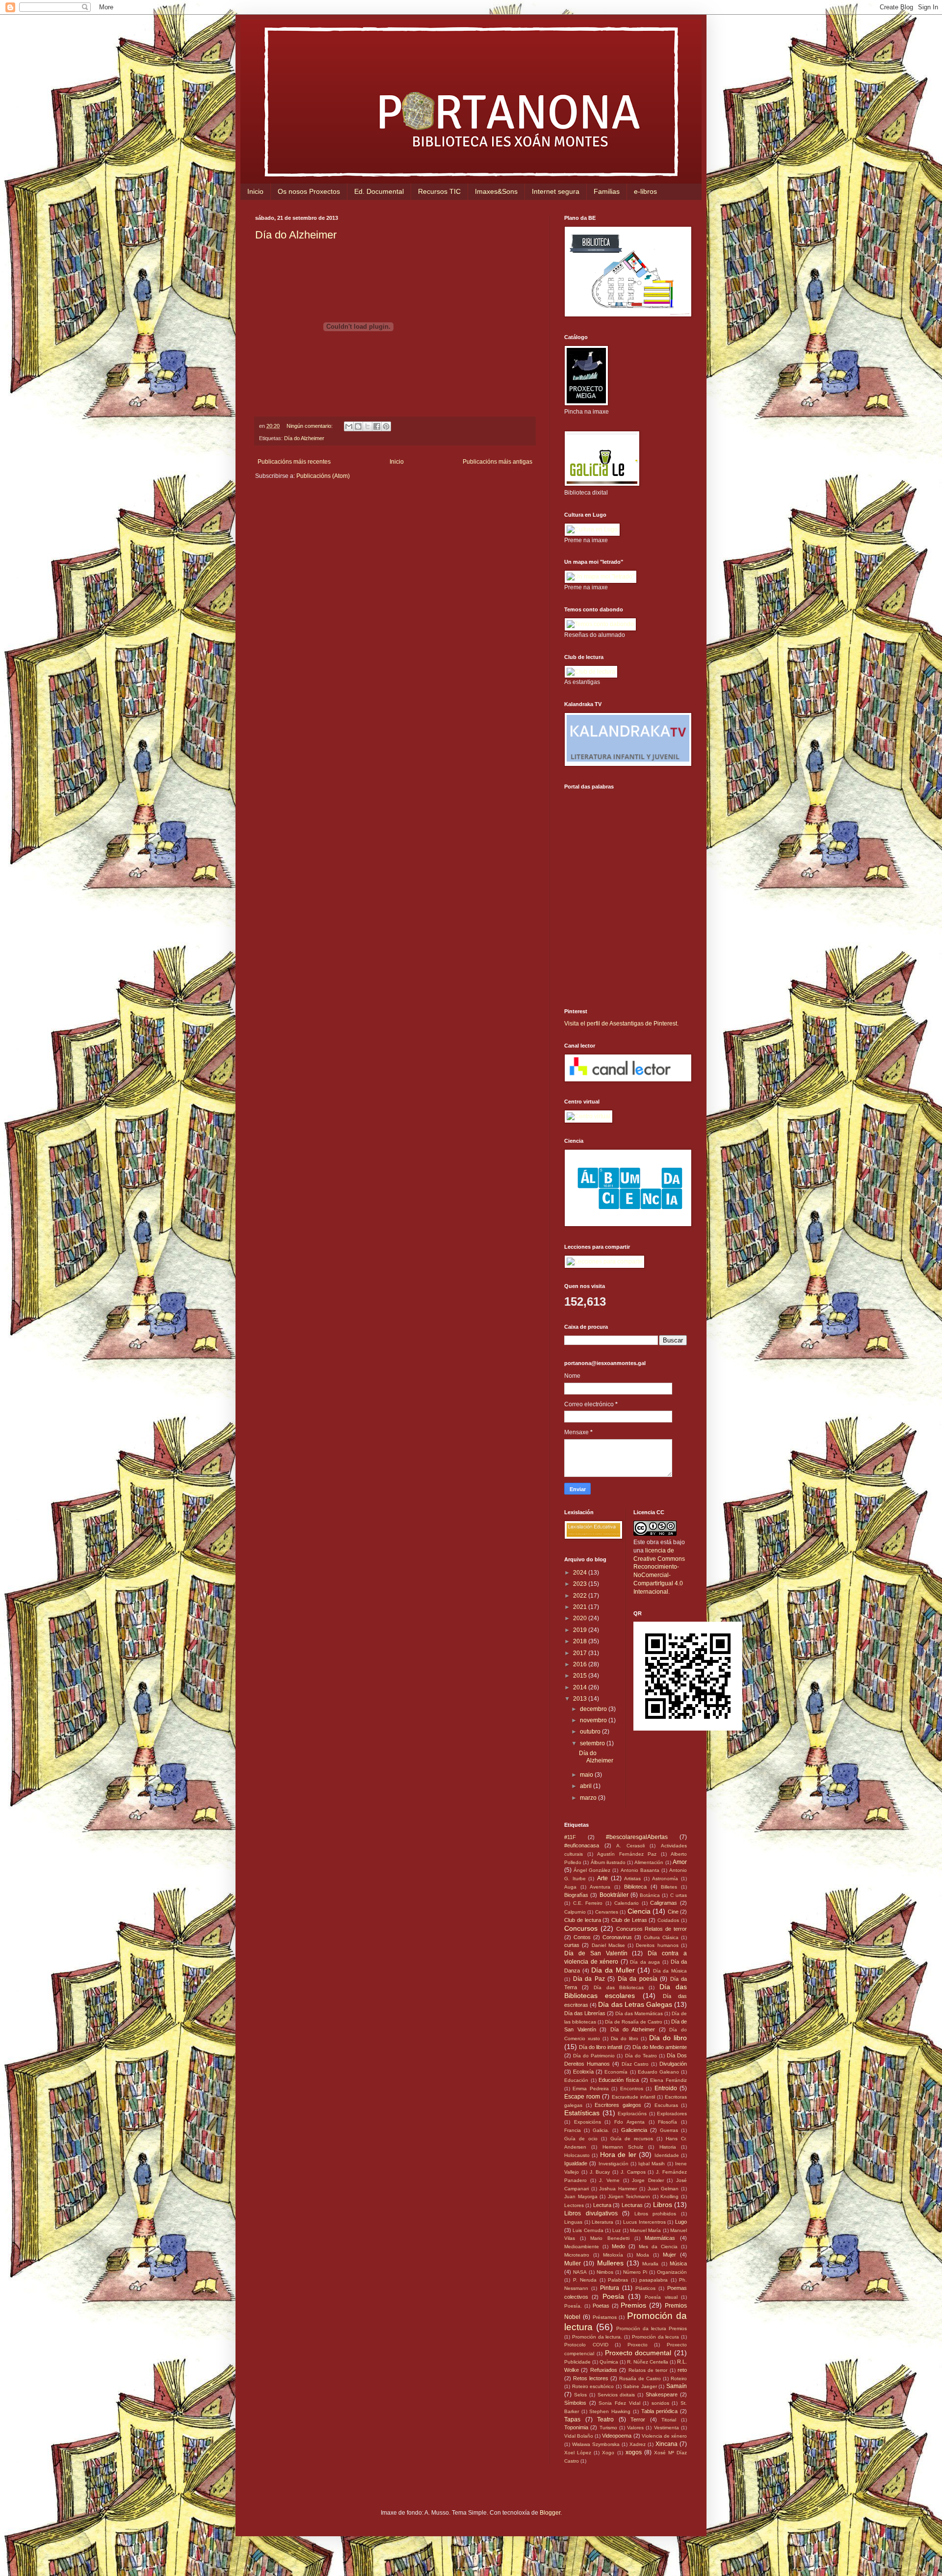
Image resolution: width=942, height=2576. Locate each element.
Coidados (668, 1920)
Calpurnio (575, 1912)
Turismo (608, 2428)
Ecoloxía (583, 2072)
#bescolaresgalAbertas (637, 1837)
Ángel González (592, 1870)
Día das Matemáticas (639, 2013)
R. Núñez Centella (648, 2362)
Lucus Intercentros (644, 2222)
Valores (635, 2428)
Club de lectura (583, 1920)
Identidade (667, 2155)
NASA (580, 2272)
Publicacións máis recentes (294, 462)
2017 (581, 1653)
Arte (602, 1878)
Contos (582, 1937)
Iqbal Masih (652, 2164)
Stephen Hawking (610, 2411)
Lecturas (632, 2205)
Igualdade (576, 2163)
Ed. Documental (379, 191)
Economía (616, 2072)
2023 (581, 1584)
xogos (634, 2452)
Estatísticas (582, 2113)
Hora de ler (618, 2155)
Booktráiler (614, 1895)
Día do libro (668, 2038)
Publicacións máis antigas (497, 462)
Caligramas (664, 1903)
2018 (581, 1641)
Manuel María (645, 2230)
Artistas (632, 1879)
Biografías (576, 1895)
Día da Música (670, 1971)
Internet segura (556, 191)
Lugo (681, 2222)
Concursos (581, 1928)
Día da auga (645, 1962)
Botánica (650, 1895)
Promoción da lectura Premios (652, 2328)
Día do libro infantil (601, 2047)
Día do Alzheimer (296, 235)
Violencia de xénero (664, 2436)
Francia (573, 2130)
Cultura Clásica (661, 1937)
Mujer (669, 2255)
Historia (668, 2147)
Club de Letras (629, 1920)
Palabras (618, 2280)
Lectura (602, 2205)
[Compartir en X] (367, 426)
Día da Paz (589, 1979)
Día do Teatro (641, 2056)
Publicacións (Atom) (323, 476)
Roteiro (679, 2379)
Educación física (619, 2080)
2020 (581, 1618)
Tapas (572, 2419)
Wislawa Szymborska (596, 2444)
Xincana (667, 2444)
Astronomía (665, 1879)
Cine (673, 1912)
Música (678, 2263)
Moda (643, 2255)
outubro (591, 1732)
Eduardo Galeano (658, 2072)
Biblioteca (635, 1887)
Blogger (550, 2513)
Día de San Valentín (596, 1953)
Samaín (677, 2386)
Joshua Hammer (618, 2189)
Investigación (614, 2164)
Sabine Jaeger (640, 2386)
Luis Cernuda (588, 2230)
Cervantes (607, 1912)
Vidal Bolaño (579, 2436)
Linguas (573, 2222)
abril (587, 1786)
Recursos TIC (439, 191)
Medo (618, 2246)
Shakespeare (662, 2394)
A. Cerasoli (630, 1846)
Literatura (602, 2222)
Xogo (608, 2453)
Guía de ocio (581, 2139)
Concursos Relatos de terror (652, 1929)
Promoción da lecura (656, 2337)
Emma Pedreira (590, 2089)
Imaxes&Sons (496, 191)
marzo (589, 1798)
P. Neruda (585, 2280)
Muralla (650, 2264)
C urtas (679, 1895)
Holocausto (577, 2155)
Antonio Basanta (640, 1870)
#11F (570, 1837)
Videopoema (617, 2436)
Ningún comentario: (310, 426)
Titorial (669, 2420)
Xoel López (578, 2453)
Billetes (669, 1887)
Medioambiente (582, 2247)
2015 (581, 1676)
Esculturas (666, 2105)
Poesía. (573, 2306)
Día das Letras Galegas (635, 2004)
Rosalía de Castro (640, 2379)
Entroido (666, 2088)
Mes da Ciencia (658, 2247)
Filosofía (667, 2122)
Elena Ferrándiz (668, 2080)
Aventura (600, 1887)
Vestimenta (667, 2428)
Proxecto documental (638, 2353)
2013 (581, 1699)
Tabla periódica (660, 2411)
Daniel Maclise (608, 1945)
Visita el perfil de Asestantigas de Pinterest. (621, 1024)
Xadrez (638, 2444)
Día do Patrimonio (594, 2056)
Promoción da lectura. (597, 2337)
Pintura (610, 2288)
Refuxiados (604, 2370)
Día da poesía (638, 1979)
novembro (594, 1720)
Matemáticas (660, 2238)
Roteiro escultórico (593, 2386)
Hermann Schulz (623, 2147)
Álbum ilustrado (608, 1862)
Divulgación (673, 2064)
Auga (570, 1887)
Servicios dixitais (616, 2395)
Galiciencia (634, 2130)
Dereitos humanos (657, 1945)
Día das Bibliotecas (619, 1987)
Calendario (627, 1903)
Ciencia (639, 1911)
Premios (633, 2305)
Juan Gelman (663, 2189)
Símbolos (575, 2403)
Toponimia (576, 2427)
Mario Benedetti (610, 2238)
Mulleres (610, 2263)
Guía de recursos (632, 2139)
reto (682, 2370)
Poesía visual (661, 2297)
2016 (581, 1664)
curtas (572, 1945)
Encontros (632, 2089)
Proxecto (638, 2345)
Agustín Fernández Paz (627, 1854)
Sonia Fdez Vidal (619, 2403)
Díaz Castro (635, 2064)
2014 (581, 1687)
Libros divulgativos (591, 2213)
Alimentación (649, 1862)
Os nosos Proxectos (309, 191)
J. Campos (633, 2172)
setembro (593, 1743)
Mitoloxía (613, 2255)
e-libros (645, 191)
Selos (580, 2395)
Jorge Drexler (648, 2180)
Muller (573, 2263)
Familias (607, 191)
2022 (581, 1596)
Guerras (669, 2130)
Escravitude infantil (633, 2097)
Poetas (601, 2306)
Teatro (605, 2419)
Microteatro (577, 2255)
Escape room (582, 2097)
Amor (680, 1862)
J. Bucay (600, 2172)
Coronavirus (617, 1937)
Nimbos (605, 2272)
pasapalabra (654, 2280)
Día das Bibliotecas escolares (626, 1991)
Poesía (613, 2296)
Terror (638, 2419)
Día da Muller (613, 1970)
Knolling (669, 2196)
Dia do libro (625, 2038)
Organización (672, 2272)
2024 (581, 1573)
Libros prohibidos (655, 2214)
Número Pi (635, 2272)
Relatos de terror (648, 2370)
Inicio (255, 191)
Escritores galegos (618, 2105)
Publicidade (577, 2362)
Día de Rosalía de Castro (634, 2022)
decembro (594, 1709)
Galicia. (601, 2130)
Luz (616, 2230)
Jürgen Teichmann (629, 2196)
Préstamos (605, 2317)
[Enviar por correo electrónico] (349, 426)
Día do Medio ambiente (660, 2047)
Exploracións (632, 2114)
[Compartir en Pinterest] (386, 426)
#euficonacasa (582, 1845)
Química (609, 2362)
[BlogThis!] (358, 426)
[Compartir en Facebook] (377, 426)
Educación (576, 2080)
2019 (581, 1630)
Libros (663, 2205)
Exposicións (588, 2122)
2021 (581, 1607)
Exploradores (672, 2114)
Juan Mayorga (581, 2196)
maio (587, 1775)
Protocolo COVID (586, 2345)
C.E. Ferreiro (588, 1903)
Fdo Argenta (629, 2122)
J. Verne (609, 2180)
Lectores (574, 2205)
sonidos (660, 2403)
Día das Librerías (585, 2013)
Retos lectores (591, 2378)
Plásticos (645, 2288)
